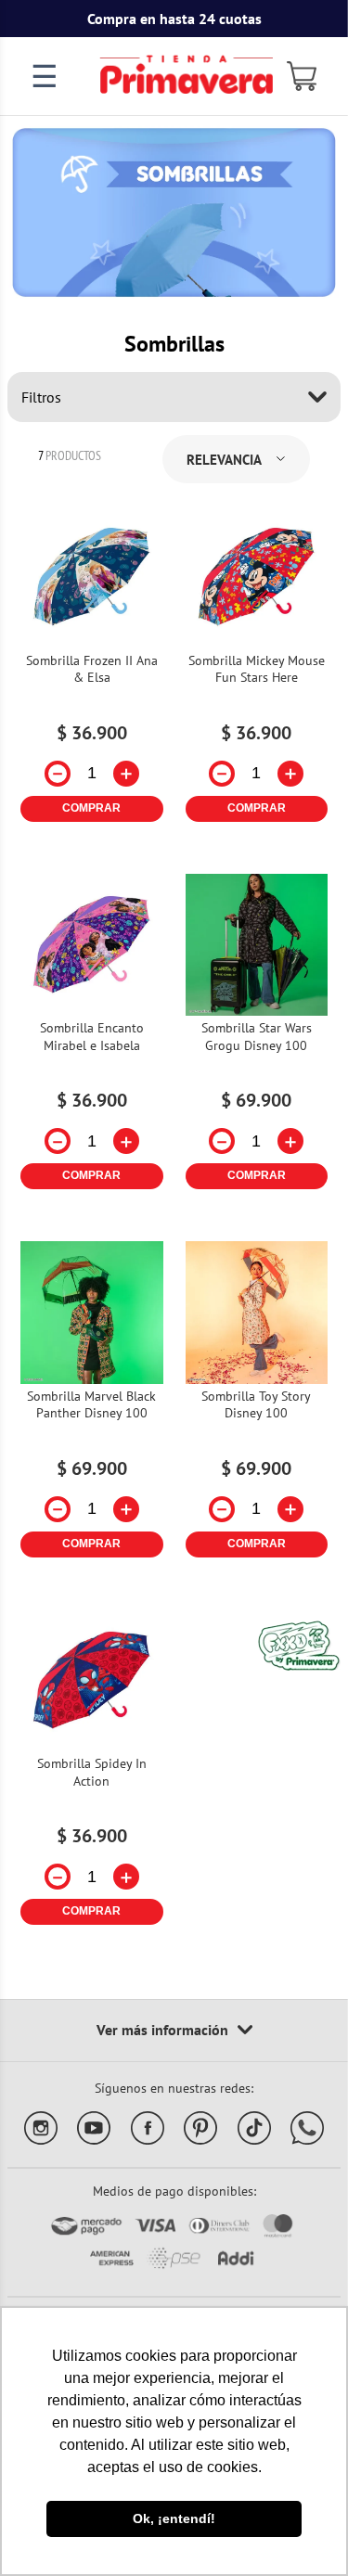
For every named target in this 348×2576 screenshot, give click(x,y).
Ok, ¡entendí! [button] (174, 2518)
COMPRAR (91, 808)
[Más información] (174, 2031)
